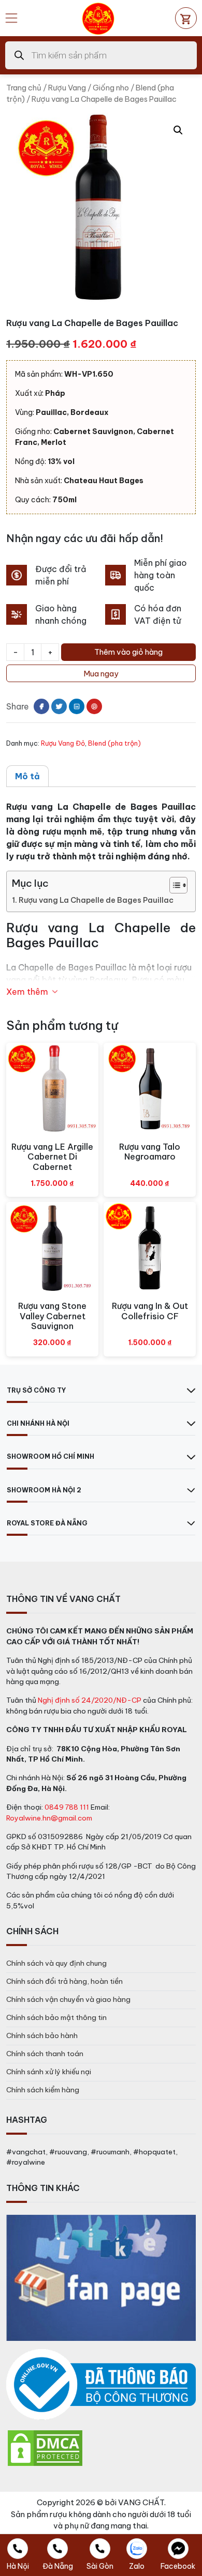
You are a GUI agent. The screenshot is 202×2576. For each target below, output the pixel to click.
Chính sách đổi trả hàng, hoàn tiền (64, 1981)
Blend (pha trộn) (114, 743)
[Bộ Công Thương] (101, 2385)
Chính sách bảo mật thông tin (56, 2017)
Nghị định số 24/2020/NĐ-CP (90, 1700)
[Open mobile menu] (11, 18)
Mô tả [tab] (27, 776)
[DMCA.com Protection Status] (45, 2447)
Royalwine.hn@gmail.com (49, 1818)
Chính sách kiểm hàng (43, 2090)
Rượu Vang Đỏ (63, 743)
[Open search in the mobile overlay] (101, 55)
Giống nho (111, 88)
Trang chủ (24, 88)
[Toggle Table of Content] (173, 885)
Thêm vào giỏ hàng (128, 652)
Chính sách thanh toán (45, 2054)
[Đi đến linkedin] (77, 706)
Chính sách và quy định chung (56, 1963)
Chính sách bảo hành (42, 2035)
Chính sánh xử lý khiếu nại (49, 2072)
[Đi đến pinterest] (94, 706)
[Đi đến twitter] (59, 706)
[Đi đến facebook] (41, 706)
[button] (178, 130)
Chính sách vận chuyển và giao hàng (68, 1999)
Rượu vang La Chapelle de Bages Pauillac (96, 900)
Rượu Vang (67, 88)
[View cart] (186, 18)
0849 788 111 (67, 1807)
